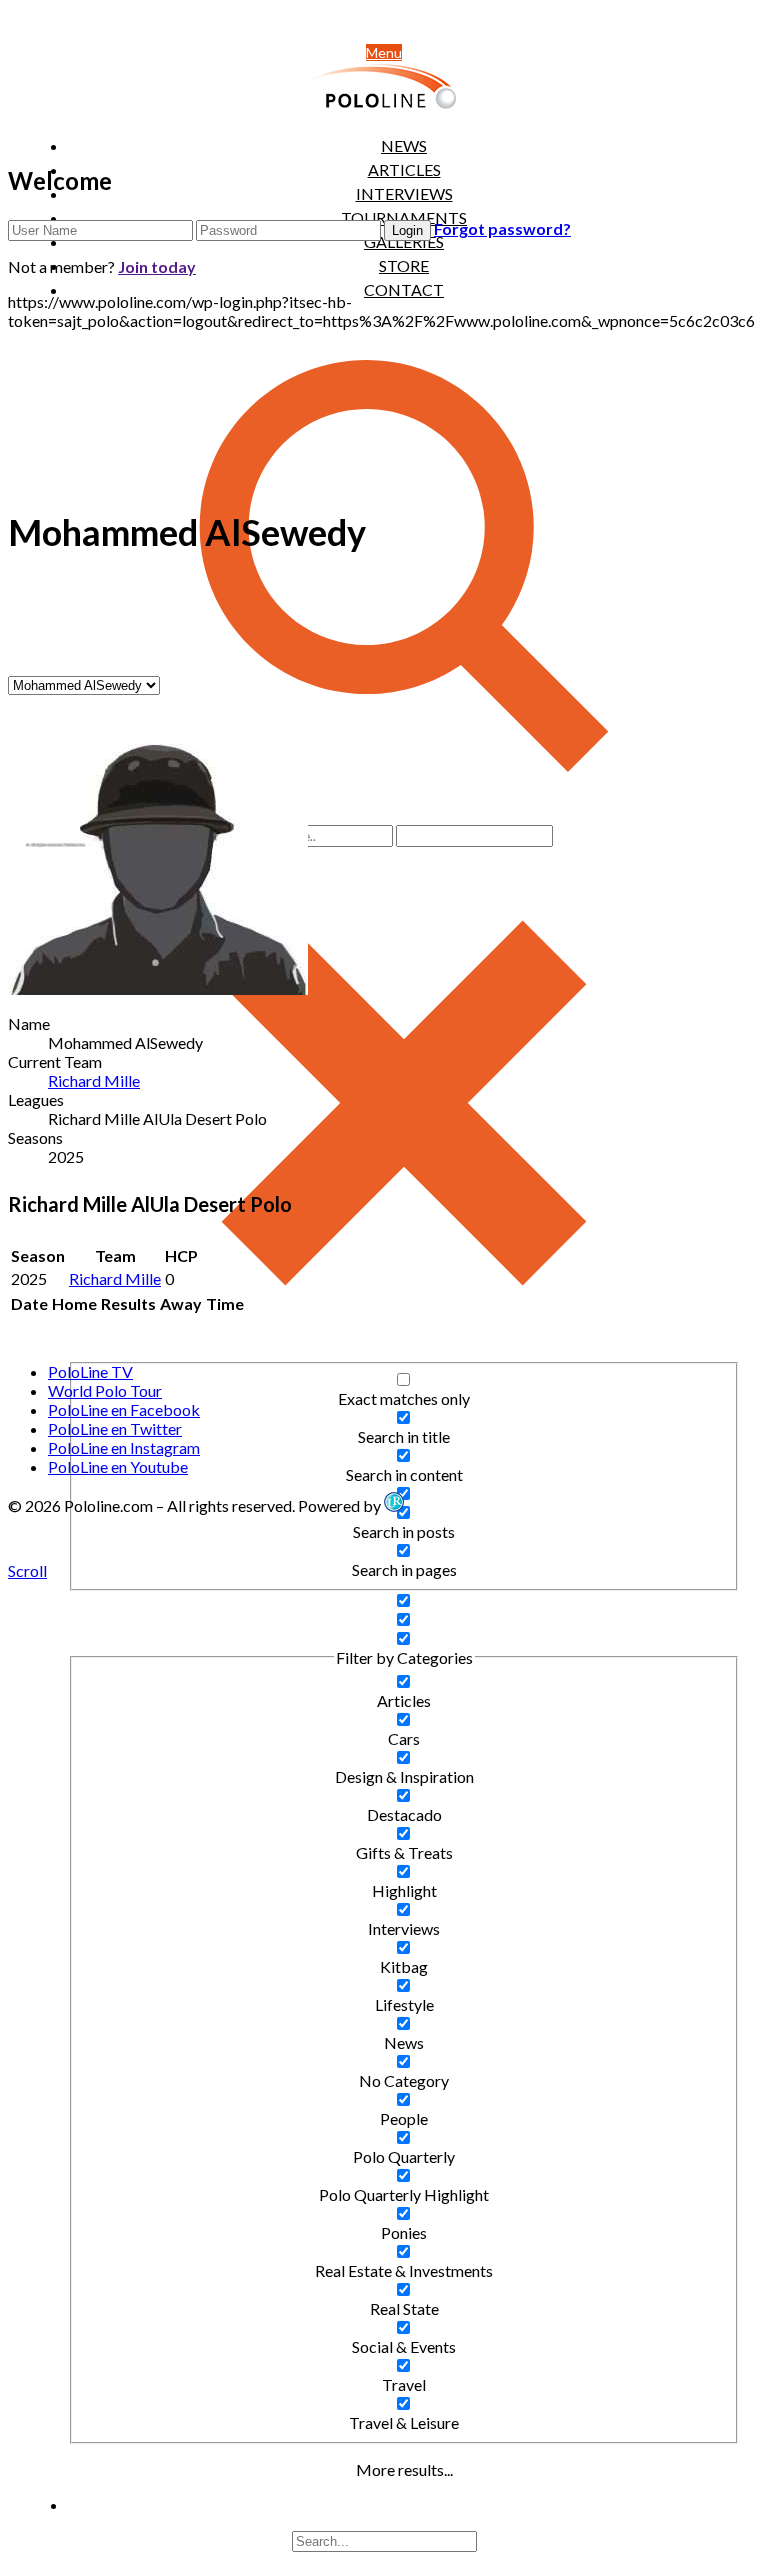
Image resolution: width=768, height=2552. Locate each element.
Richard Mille (94, 1080)
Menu (384, 52)
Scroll (27, 1570)
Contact (404, 289)
